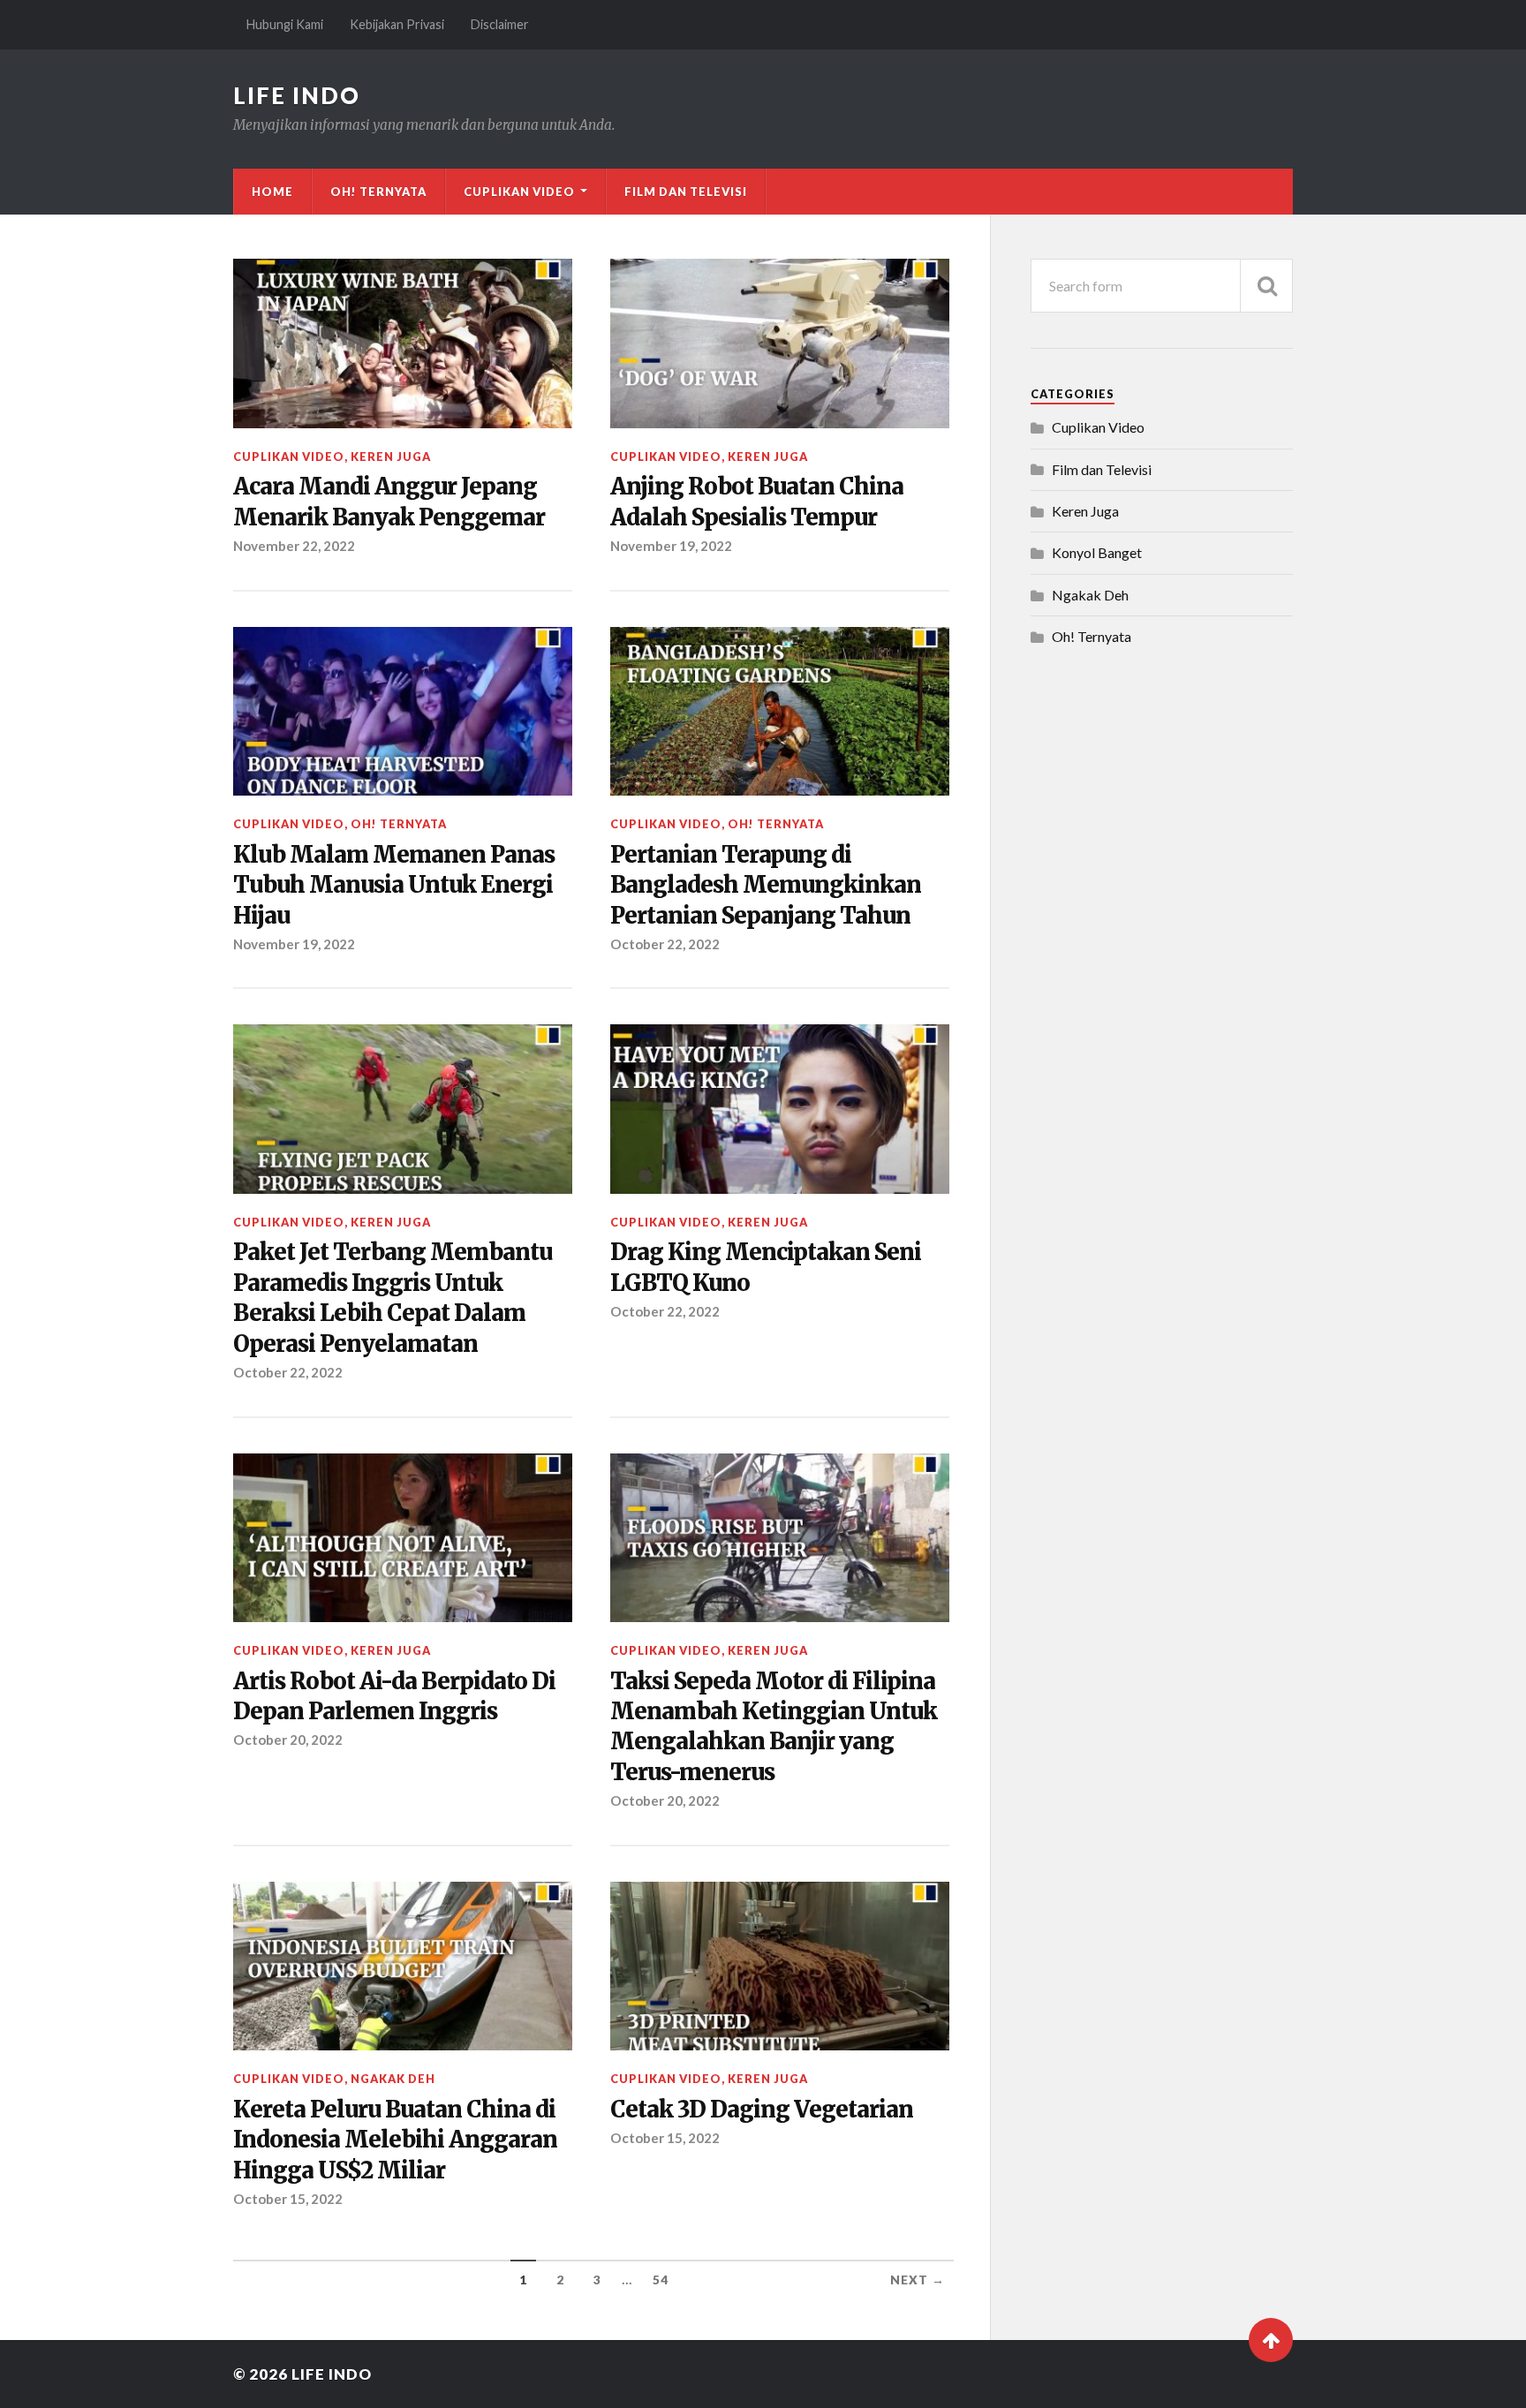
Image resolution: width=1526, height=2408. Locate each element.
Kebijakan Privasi (397, 24)
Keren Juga (391, 457)
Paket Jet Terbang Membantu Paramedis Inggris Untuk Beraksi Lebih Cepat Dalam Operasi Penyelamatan (393, 1298)
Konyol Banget (1097, 552)
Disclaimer (500, 24)
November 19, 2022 (671, 546)
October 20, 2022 (288, 1740)
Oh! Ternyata (378, 192)
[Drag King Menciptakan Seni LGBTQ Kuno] (780, 1109)
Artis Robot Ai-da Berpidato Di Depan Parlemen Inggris (394, 1696)
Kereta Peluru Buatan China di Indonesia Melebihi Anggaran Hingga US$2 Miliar (395, 2140)
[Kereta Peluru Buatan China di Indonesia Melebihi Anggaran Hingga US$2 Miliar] (403, 1966)
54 (661, 2280)
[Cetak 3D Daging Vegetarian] (780, 1966)
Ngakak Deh (393, 2079)
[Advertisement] (1163, 949)
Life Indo (297, 95)
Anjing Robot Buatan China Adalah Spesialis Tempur (757, 502)
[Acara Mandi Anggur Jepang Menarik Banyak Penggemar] (403, 343)
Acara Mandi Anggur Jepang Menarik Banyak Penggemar (389, 502)
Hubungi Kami (285, 24)
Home (272, 192)
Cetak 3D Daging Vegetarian (762, 2110)
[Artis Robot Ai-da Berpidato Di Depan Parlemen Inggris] (403, 1538)
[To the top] (1271, 2340)
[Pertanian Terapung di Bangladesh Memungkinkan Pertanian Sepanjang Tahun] (780, 712)
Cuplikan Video (519, 192)
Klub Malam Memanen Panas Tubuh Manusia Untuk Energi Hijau (394, 885)
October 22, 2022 (665, 944)
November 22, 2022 (294, 546)
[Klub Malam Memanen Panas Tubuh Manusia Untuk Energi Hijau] (403, 712)
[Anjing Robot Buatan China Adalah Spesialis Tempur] (780, 343)
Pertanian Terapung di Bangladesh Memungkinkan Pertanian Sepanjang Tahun (766, 885)
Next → (918, 2280)
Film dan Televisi (686, 192)
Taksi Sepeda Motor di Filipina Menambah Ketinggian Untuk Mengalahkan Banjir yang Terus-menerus (774, 1727)
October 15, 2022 (288, 2199)
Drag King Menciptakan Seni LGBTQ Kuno (766, 1267)
